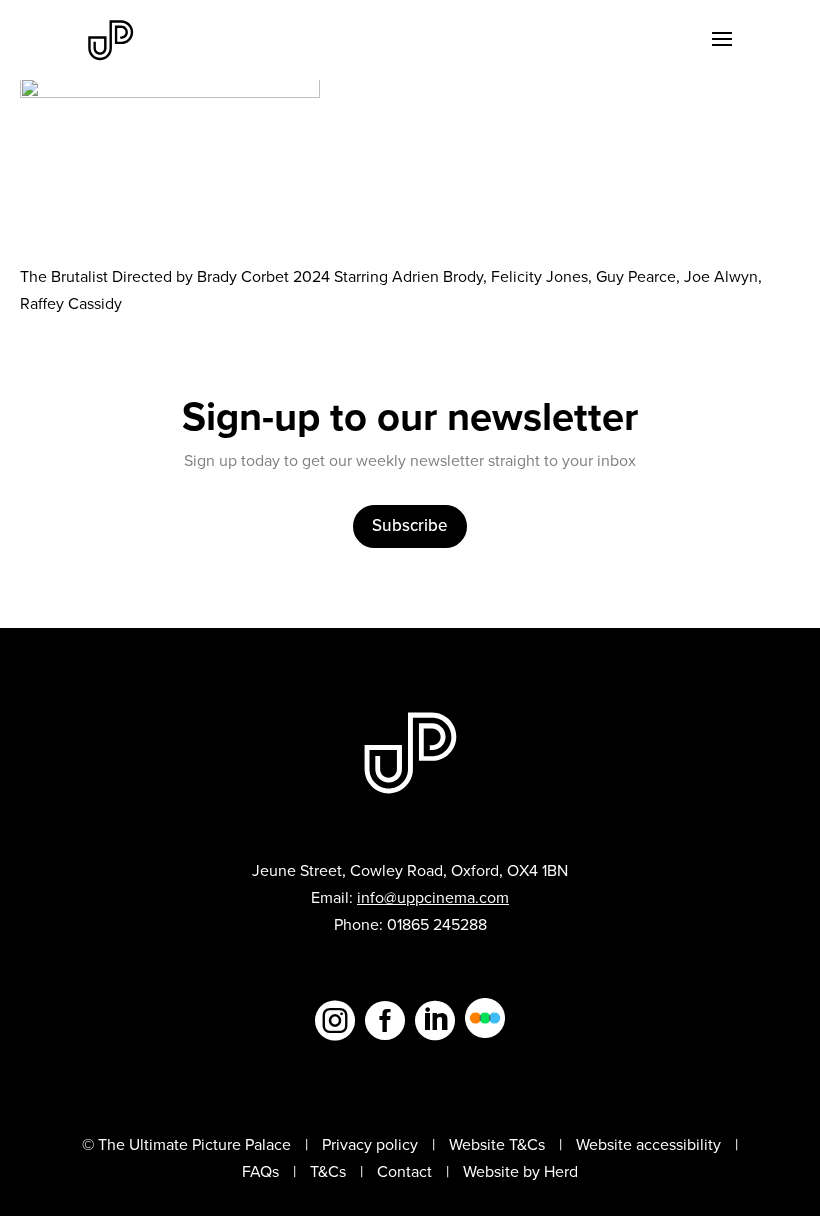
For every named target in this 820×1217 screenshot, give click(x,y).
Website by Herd (520, 1171)
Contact (404, 1171)
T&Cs (328, 1171)
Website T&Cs (497, 1144)
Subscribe (410, 525)
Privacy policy (370, 1144)
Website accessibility (648, 1144)
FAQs (260, 1171)
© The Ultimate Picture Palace (186, 1144)
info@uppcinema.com (433, 897)
